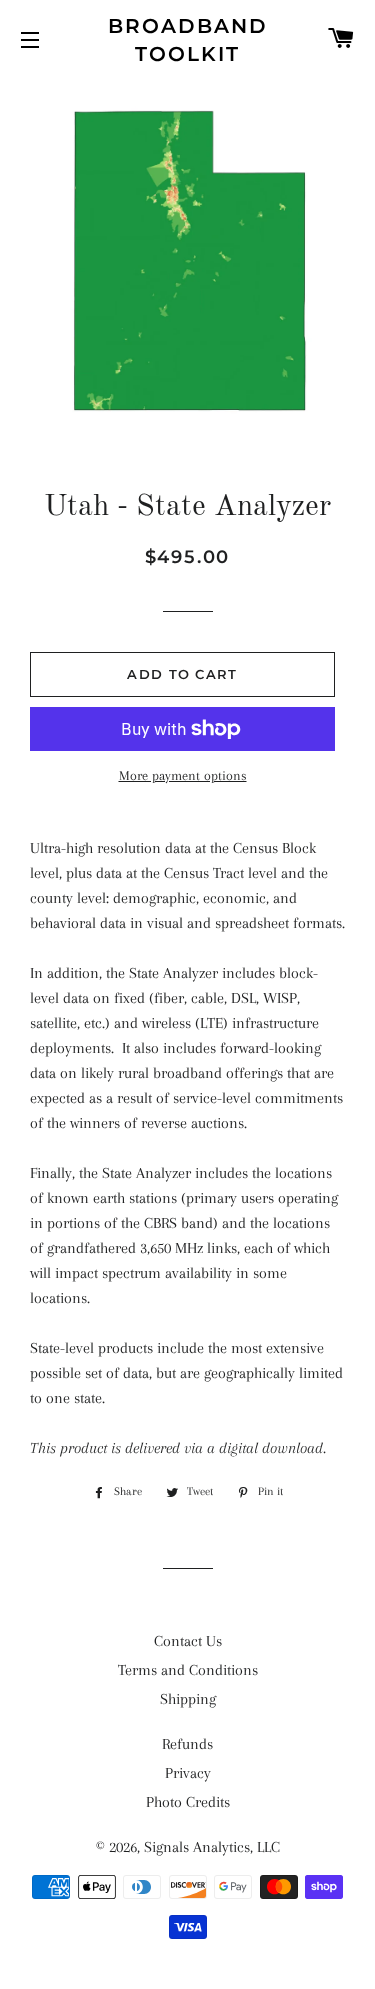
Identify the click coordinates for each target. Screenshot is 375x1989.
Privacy (188, 1773)
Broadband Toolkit (188, 40)
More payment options (183, 775)
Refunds (187, 1744)
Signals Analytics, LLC (212, 1847)
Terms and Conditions (188, 1670)
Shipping (188, 1699)
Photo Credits (188, 1802)
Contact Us (188, 1641)
